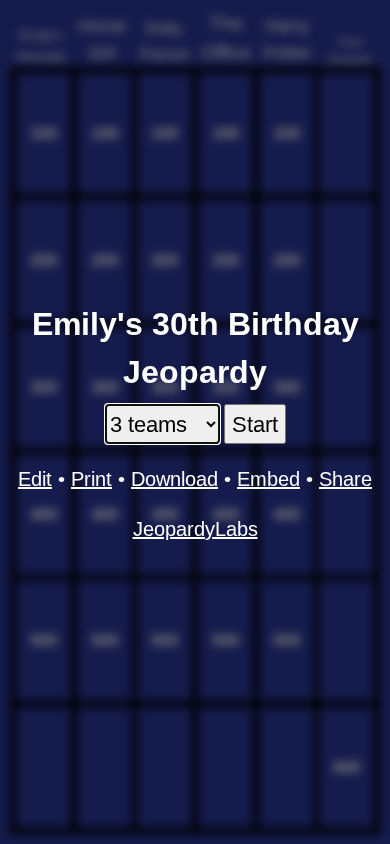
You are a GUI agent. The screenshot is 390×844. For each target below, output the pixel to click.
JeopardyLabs (195, 529)
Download (174, 479)
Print (91, 479)
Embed (268, 479)
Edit (35, 479)
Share (345, 479)
